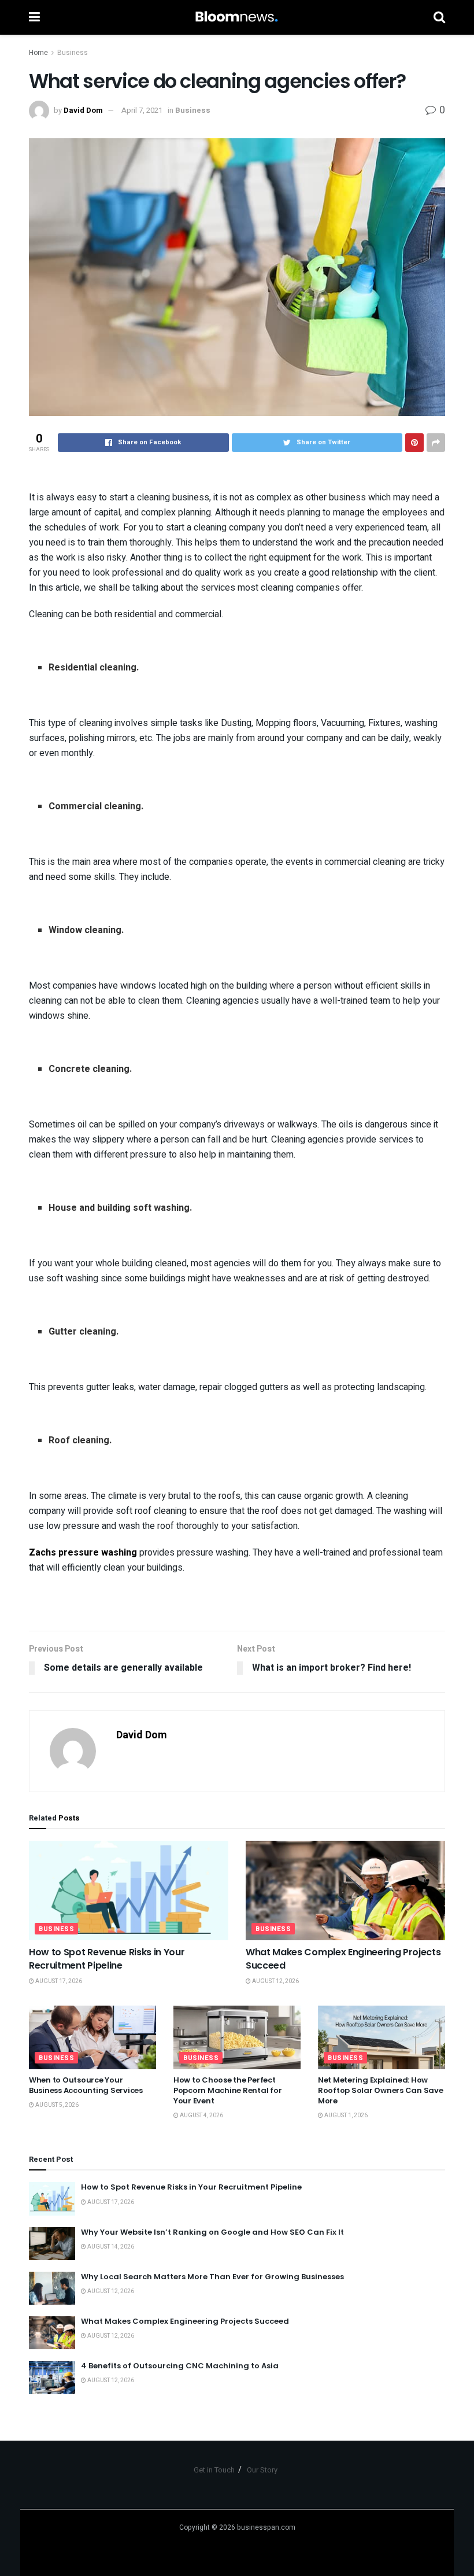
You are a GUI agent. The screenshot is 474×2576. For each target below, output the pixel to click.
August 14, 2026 (110, 2247)
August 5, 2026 (56, 2105)
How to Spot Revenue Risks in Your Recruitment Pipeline (107, 1958)
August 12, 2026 (275, 1981)
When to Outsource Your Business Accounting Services (86, 2085)
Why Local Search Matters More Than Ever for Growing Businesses (212, 2277)
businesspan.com (266, 2527)
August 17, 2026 (58, 1981)
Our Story (262, 2470)
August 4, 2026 (201, 2116)
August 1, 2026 (345, 2116)
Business (73, 53)
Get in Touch (214, 2470)
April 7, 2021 (142, 110)
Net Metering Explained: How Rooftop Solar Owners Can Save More (380, 2090)
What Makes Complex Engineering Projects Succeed (343, 1958)
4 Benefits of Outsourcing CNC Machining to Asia (180, 2366)
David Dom (83, 110)
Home (38, 53)
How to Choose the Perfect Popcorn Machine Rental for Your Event (227, 2090)
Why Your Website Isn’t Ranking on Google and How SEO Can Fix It (212, 2232)
